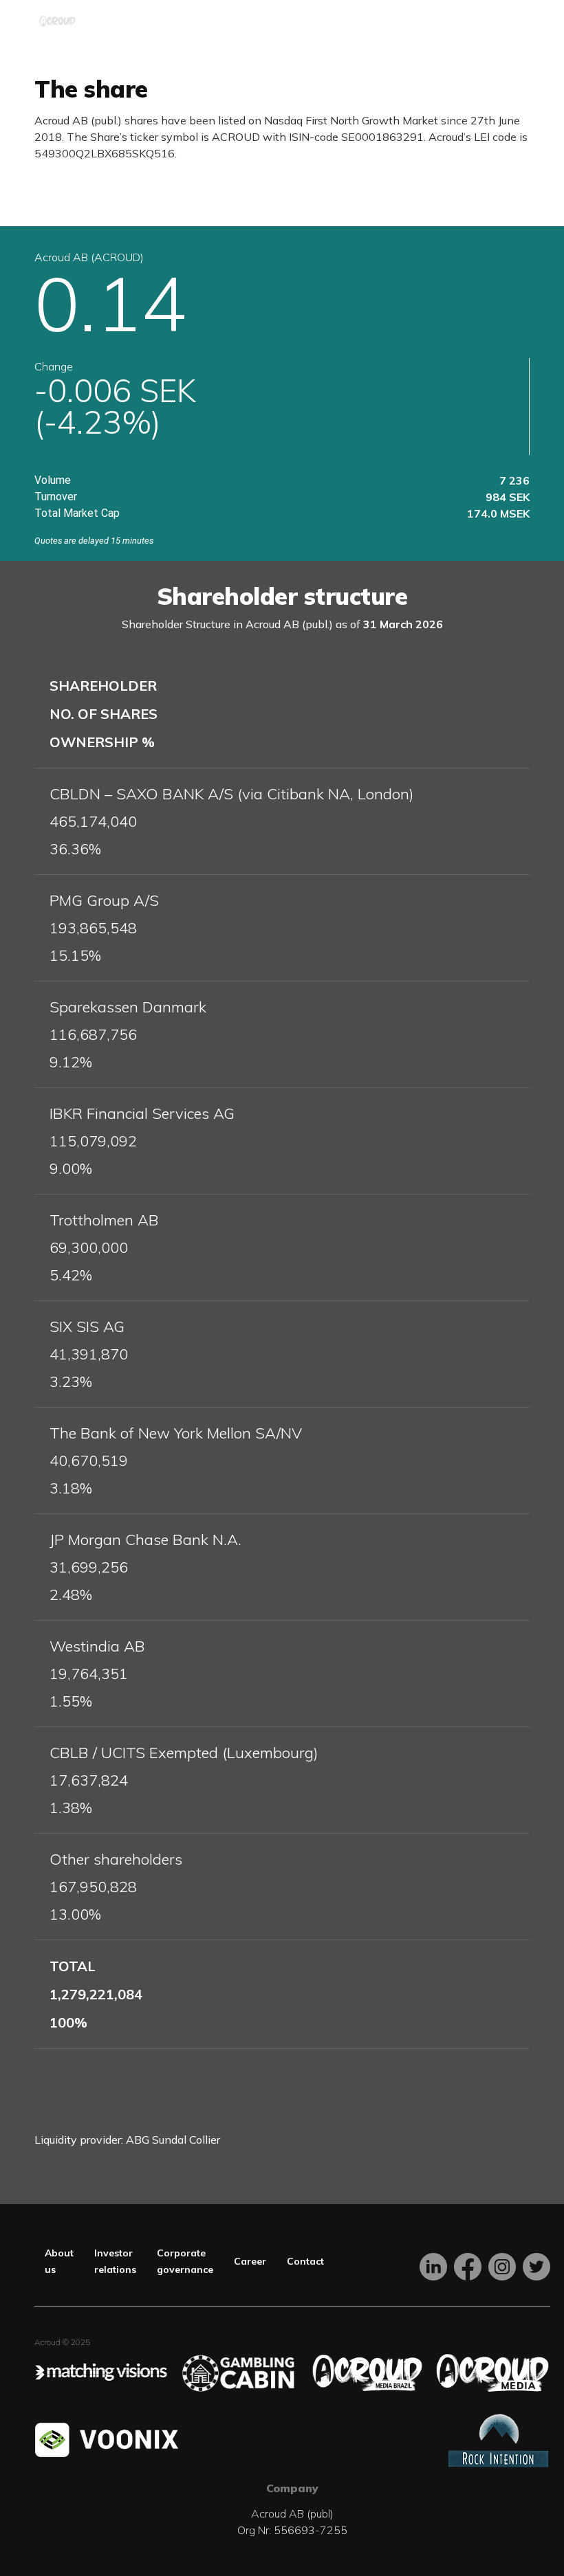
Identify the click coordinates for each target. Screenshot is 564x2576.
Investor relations (115, 2261)
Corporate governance (185, 2261)
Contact (305, 2261)
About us (59, 2261)
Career (250, 2261)
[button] (519, 21)
